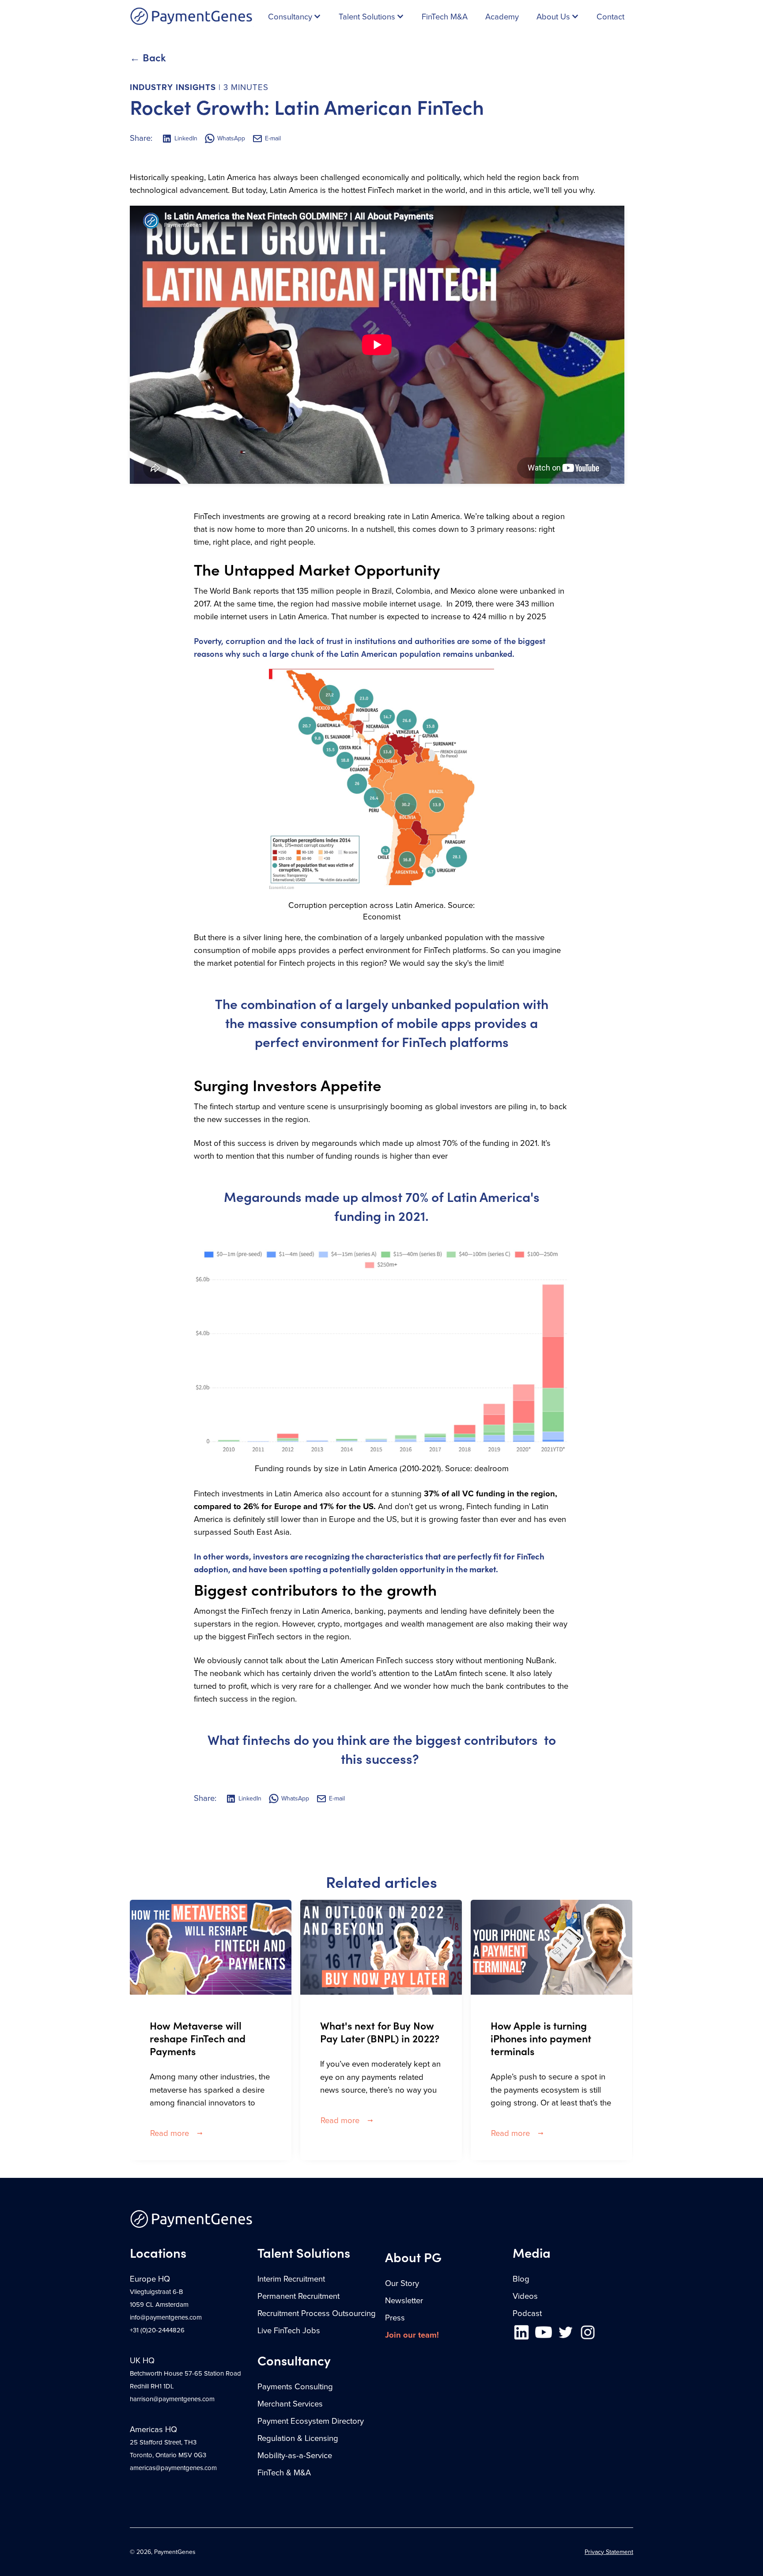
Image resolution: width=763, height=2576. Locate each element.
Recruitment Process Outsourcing (317, 2313)
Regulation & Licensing (298, 2438)
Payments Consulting (295, 2387)
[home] (192, 17)
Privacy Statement (609, 2552)
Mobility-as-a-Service (295, 2455)
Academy (502, 17)
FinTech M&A (445, 17)
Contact (610, 17)
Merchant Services (290, 2404)
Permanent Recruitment (298, 2296)
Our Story (402, 2283)
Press (395, 2318)
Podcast (527, 2313)
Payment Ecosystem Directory (311, 2421)
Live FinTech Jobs (289, 2331)
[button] (295, 17)
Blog (521, 2279)
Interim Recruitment (291, 2279)
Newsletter (404, 2301)
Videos (525, 2296)
